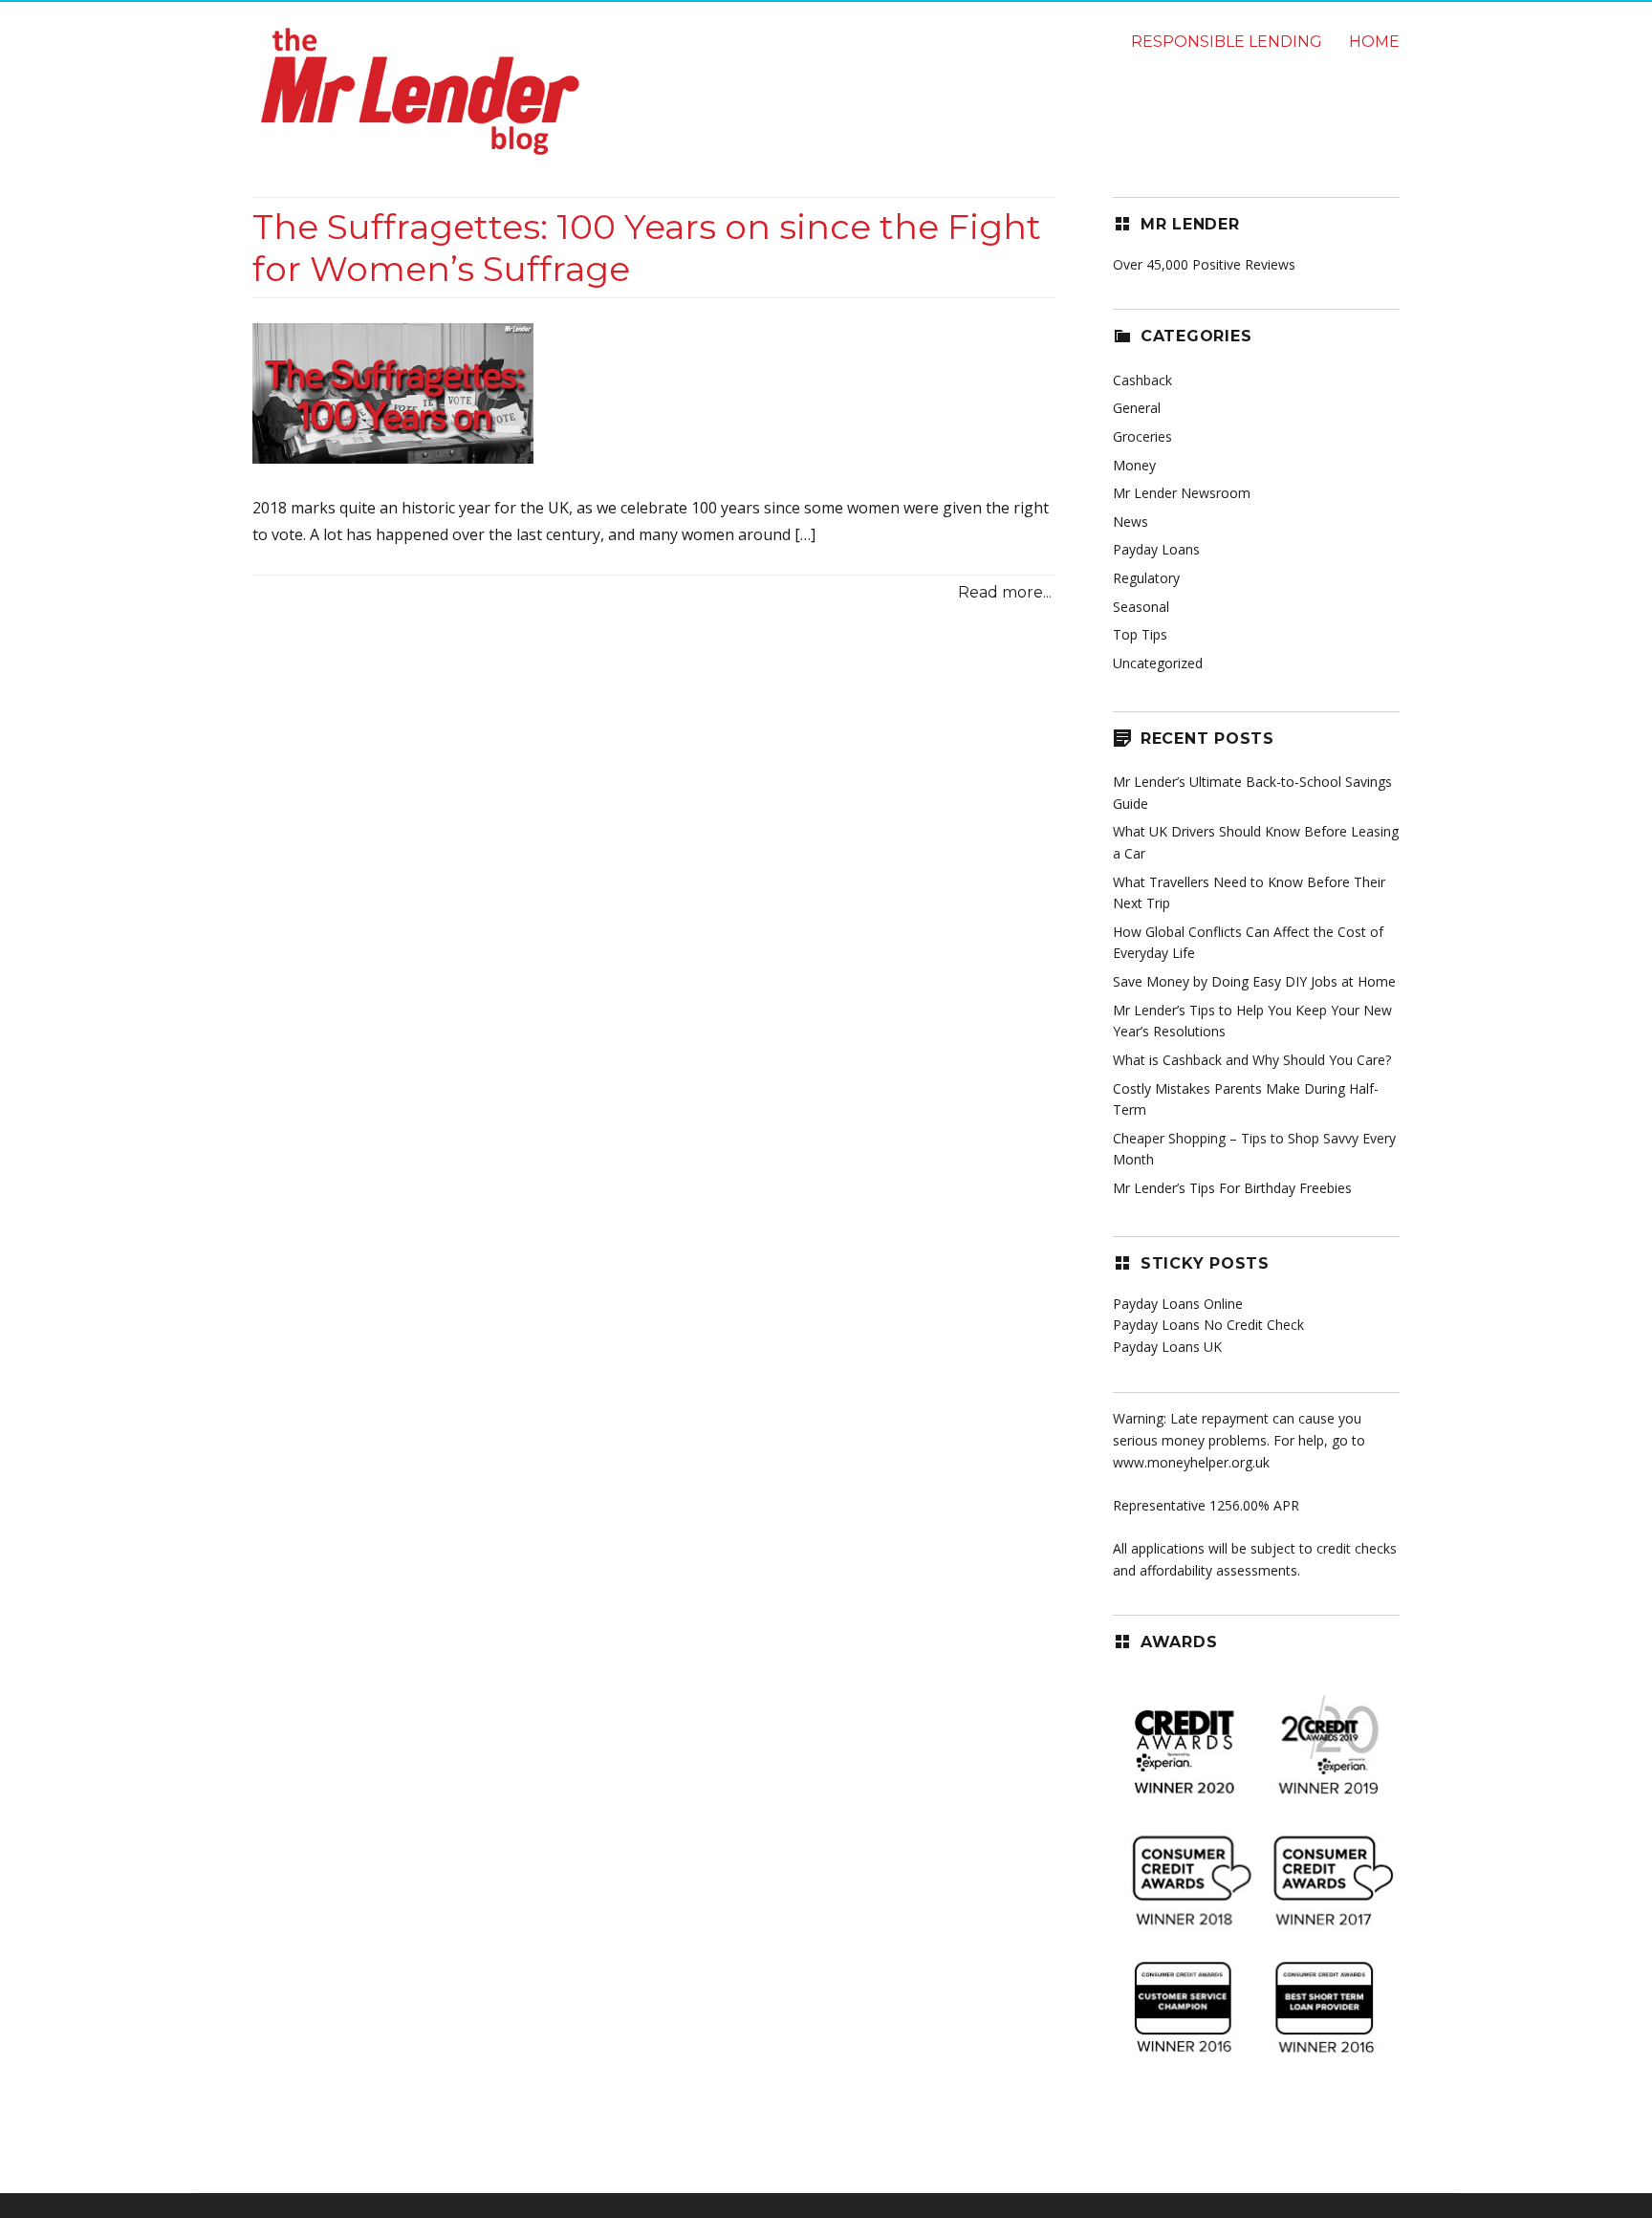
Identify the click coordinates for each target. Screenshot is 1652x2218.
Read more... (1005, 592)
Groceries (1142, 436)
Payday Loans (1156, 549)
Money (1134, 465)
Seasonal (1141, 607)
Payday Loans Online (1178, 1304)
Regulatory (1146, 578)
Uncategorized (1158, 663)
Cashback (1142, 380)
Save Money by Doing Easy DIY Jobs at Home (1254, 981)
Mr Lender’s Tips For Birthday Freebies (1232, 1188)
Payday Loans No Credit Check (1208, 1325)
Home (1374, 42)
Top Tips (1140, 634)
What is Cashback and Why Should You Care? (1252, 1060)
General (1137, 408)
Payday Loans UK (1167, 1347)
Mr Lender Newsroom (1182, 493)
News (1130, 522)
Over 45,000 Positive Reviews (1204, 264)
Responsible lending (1227, 42)
